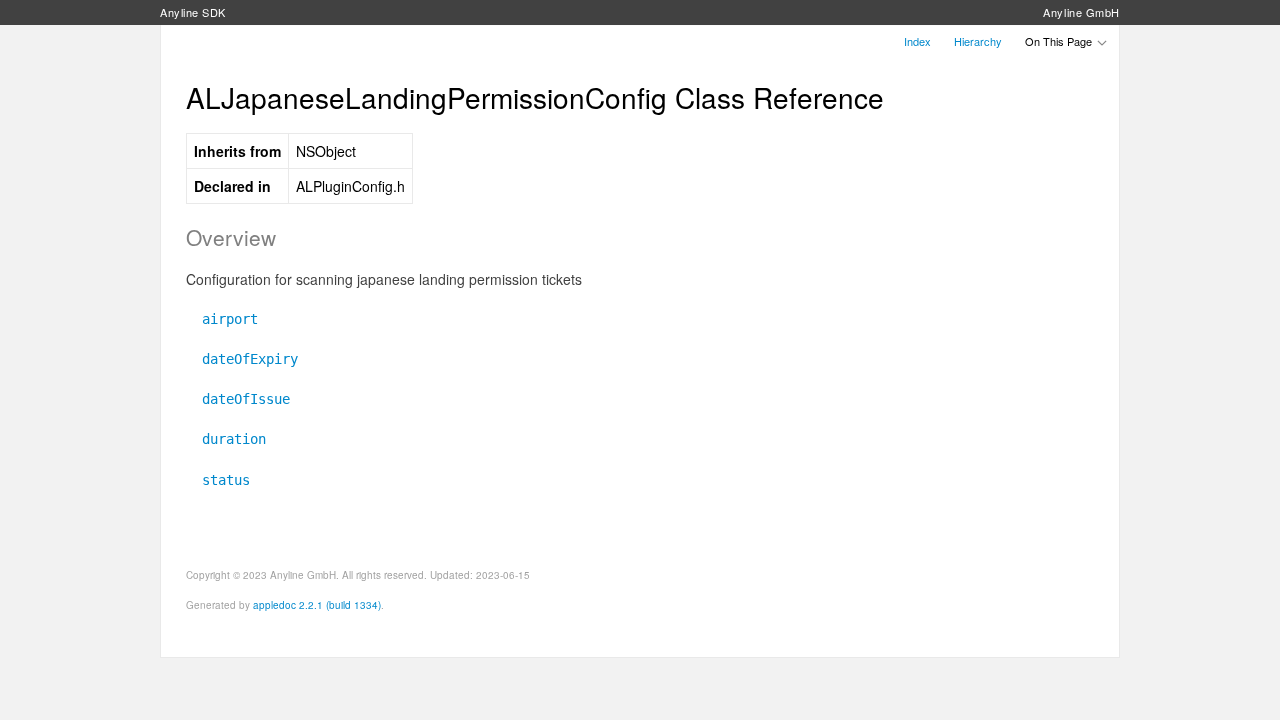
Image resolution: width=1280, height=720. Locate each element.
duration (226, 439)
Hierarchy (978, 41)
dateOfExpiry (242, 359)
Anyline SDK (193, 12)
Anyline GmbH (1081, 12)
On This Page (1060, 41)
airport (222, 319)
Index (917, 41)
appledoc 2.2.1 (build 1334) (317, 605)
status (218, 480)
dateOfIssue (238, 399)
